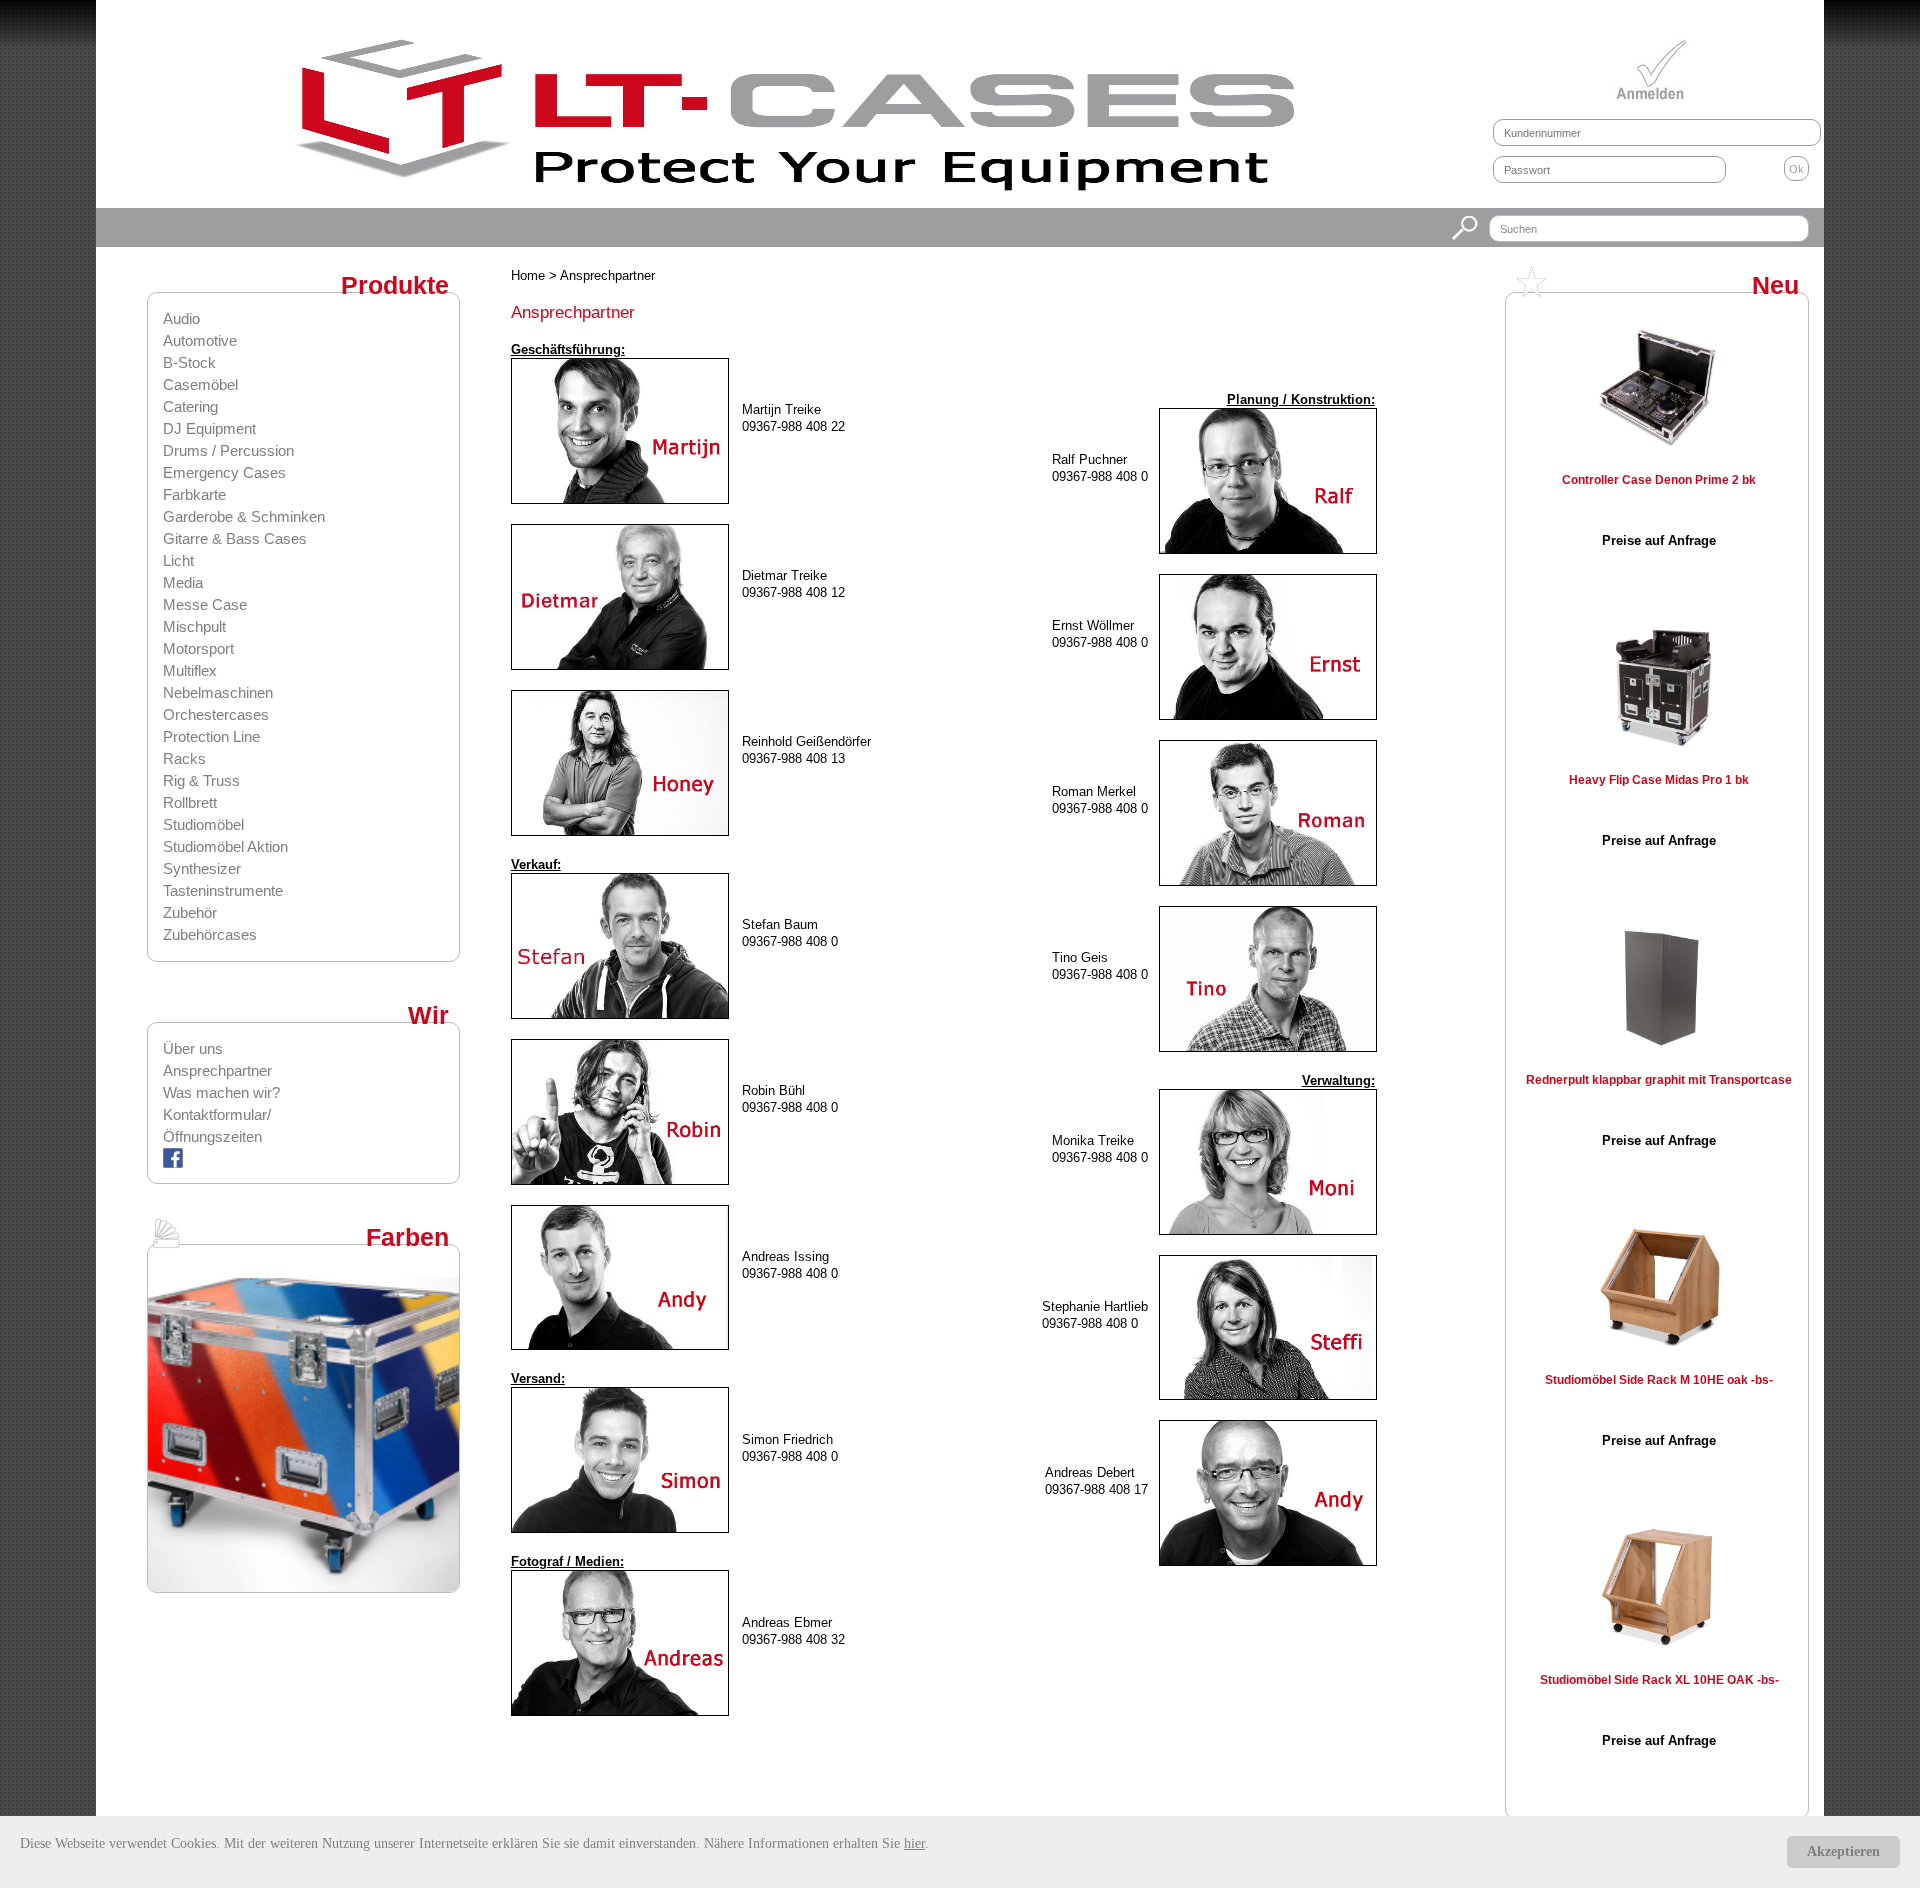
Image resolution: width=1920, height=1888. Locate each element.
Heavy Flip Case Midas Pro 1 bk (1659, 780)
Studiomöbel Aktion (225, 846)
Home (530, 275)
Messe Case (205, 604)
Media (183, 582)
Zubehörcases (210, 934)
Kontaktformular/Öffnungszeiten (217, 1125)
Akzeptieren (1843, 1851)
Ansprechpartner (217, 1070)
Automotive (200, 340)
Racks (184, 758)
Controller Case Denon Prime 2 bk (1659, 480)
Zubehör (190, 912)
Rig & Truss (201, 780)
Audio (181, 318)
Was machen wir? (221, 1092)
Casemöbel (200, 384)
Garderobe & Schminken (244, 516)
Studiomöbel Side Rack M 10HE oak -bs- (1659, 1380)
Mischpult (194, 626)
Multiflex (190, 670)
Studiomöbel (203, 824)
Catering (190, 406)
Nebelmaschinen (218, 692)
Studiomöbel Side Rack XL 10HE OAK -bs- (1659, 1680)
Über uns (193, 1048)
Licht (178, 560)
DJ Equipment (209, 428)
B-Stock (189, 362)
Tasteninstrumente (223, 890)
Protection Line (211, 736)
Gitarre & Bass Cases (235, 538)
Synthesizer (202, 868)
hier (914, 1843)
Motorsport (198, 648)
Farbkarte (194, 494)
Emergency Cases (224, 472)
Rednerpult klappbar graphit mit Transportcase (1659, 1080)
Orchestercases (216, 714)
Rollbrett (190, 802)
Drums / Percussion (228, 450)
